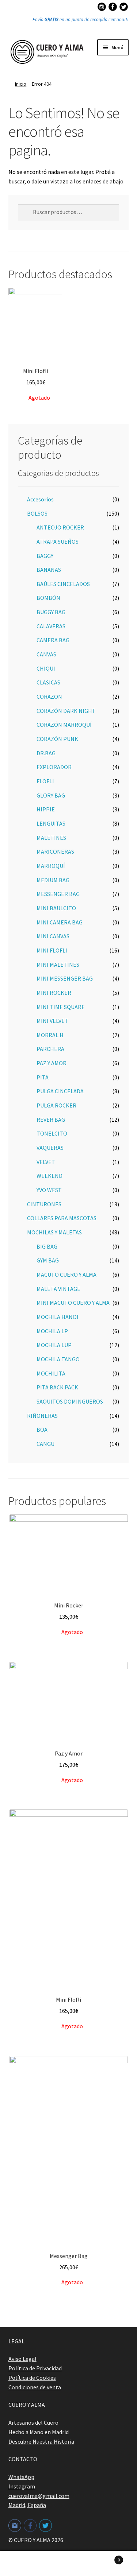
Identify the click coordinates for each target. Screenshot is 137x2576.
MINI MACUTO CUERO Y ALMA (73, 1303)
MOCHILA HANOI (58, 1317)
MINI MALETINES (58, 965)
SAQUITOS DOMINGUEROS (70, 1401)
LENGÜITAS (51, 823)
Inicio (21, 84)
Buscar (68, 2564)
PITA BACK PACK (57, 1387)
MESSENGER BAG (58, 894)
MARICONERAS (55, 851)
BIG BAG (47, 1246)
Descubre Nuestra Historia (41, 2441)
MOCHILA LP (52, 1331)
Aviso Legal (22, 2359)
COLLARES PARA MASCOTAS (62, 1218)
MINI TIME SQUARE (61, 1007)
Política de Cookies (32, 2378)
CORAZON (49, 697)
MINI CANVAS (53, 936)
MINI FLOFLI (52, 950)
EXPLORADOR (54, 767)
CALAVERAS (51, 626)
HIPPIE (46, 809)
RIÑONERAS (42, 1416)
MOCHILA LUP (54, 1345)
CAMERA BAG (53, 640)
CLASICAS (48, 682)
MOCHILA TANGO (58, 1359)
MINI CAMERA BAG (60, 922)
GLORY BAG (51, 795)
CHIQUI (46, 668)
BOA (42, 1429)
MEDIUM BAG (53, 880)
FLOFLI (45, 781)
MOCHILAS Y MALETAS (54, 1232)
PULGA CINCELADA (60, 1091)
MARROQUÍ (51, 866)
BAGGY (45, 556)
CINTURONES (44, 1204)
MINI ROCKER (54, 993)
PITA (43, 1077)
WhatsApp (21, 2477)
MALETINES (51, 838)
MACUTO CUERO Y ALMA (66, 1275)
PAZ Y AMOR (52, 1063)
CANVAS (46, 654)
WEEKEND (50, 1176)
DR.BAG (46, 753)
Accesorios (40, 499)
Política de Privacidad (35, 2368)
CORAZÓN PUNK (57, 739)
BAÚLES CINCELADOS (63, 584)
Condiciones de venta (35, 2387)
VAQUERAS (50, 1148)
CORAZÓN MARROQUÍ (64, 725)
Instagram (22, 2486)
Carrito (106, 2557)
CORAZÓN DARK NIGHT (66, 711)
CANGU (45, 1444)
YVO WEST (49, 1190)
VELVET (46, 1162)
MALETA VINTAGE (58, 1289)
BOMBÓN (48, 598)
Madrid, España (27, 2505)
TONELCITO (52, 1133)
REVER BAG (51, 1120)
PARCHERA (50, 1049)
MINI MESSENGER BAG (65, 978)
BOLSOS (37, 513)
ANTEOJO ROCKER (60, 527)
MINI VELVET (52, 1021)
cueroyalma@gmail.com (39, 2496)
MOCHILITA (51, 1373)
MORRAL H (50, 1035)
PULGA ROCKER (56, 1105)
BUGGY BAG (51, 612)
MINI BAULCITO (56, 908)
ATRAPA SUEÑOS (58, 542)
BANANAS (49, 570)
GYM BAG (48, 1260)
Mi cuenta (23, 2564)
